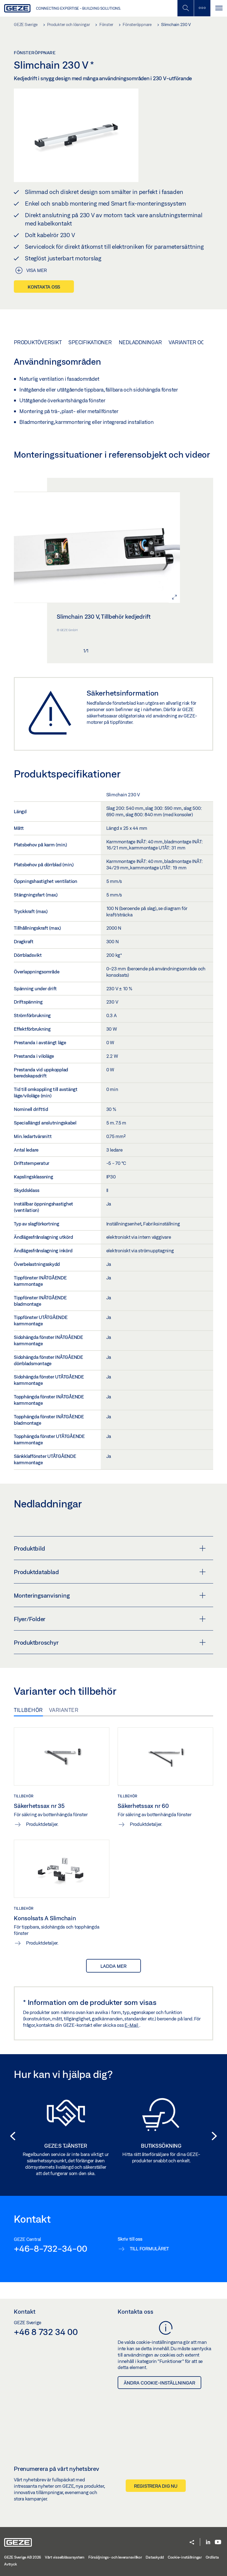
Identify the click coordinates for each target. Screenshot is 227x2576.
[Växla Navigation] (219, 8)
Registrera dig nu (156, 2486)
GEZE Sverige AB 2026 (23, 2557)
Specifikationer (90, 342)
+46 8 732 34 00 (46, 2332)
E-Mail (132, 2025)
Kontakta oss (44, 287)
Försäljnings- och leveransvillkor (115, 2557)
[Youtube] (218, 2542)
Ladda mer (114, 1966)
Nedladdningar (140, 342)
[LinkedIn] (208, 2542)
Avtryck (10, 2564)
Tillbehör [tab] (28, 1710)
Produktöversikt (38, 342)
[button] (11, 2136)
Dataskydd (155, 2557)
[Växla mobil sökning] (185, 8)
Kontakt (25, 2311)
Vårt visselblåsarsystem (65, 2557)
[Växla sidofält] (202, 8)
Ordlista (212, 2557)
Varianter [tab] (64, 1710)
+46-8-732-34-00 (50, 2248)
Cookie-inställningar (185, 2557)
